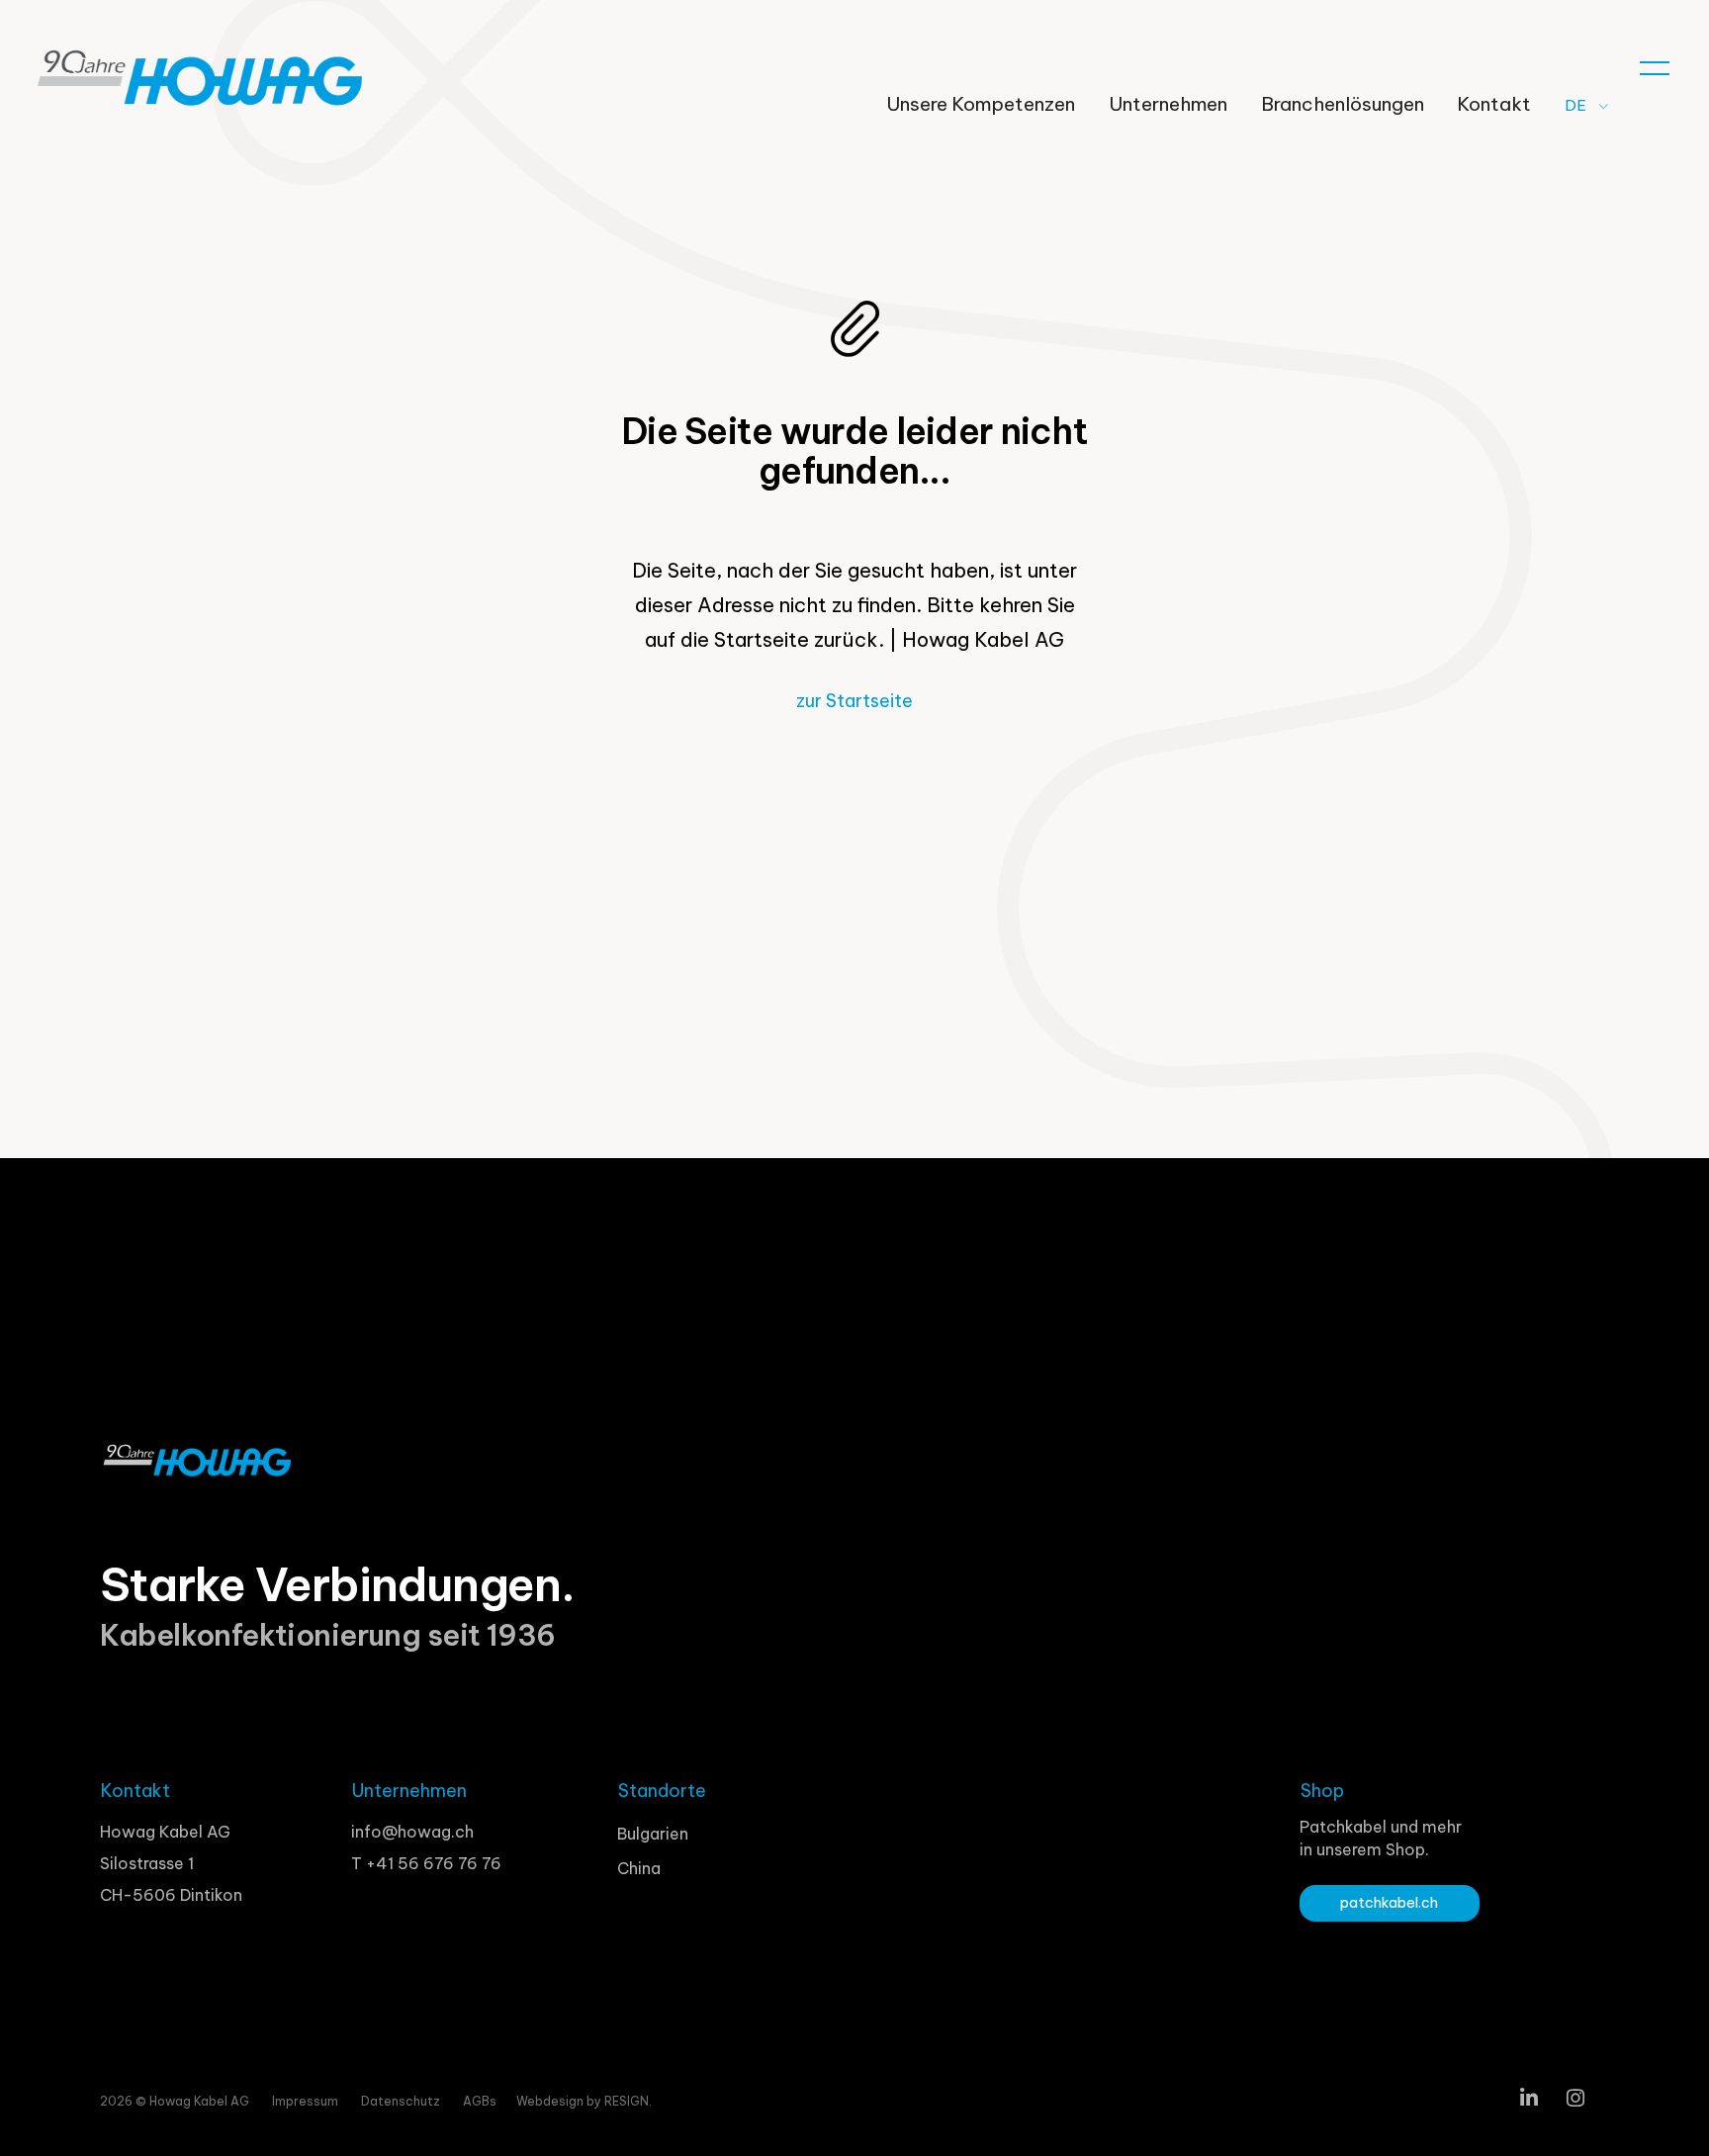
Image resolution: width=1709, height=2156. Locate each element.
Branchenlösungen (1343, 104)
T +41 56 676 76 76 (426, 1863)
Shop (1322, 1791)
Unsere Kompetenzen (981, 104)
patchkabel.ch (1389, 1903)
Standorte (662, 1791)
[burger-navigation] (1655, 62)
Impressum (307, 2101)
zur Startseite (854, 701)
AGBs (480, 2101)
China (639, 1868)
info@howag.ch (412, 1832)
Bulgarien (653, 1834)
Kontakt (1494, 104)
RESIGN (627, 2101)
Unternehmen (1168, 104)
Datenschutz (402, 2101)
